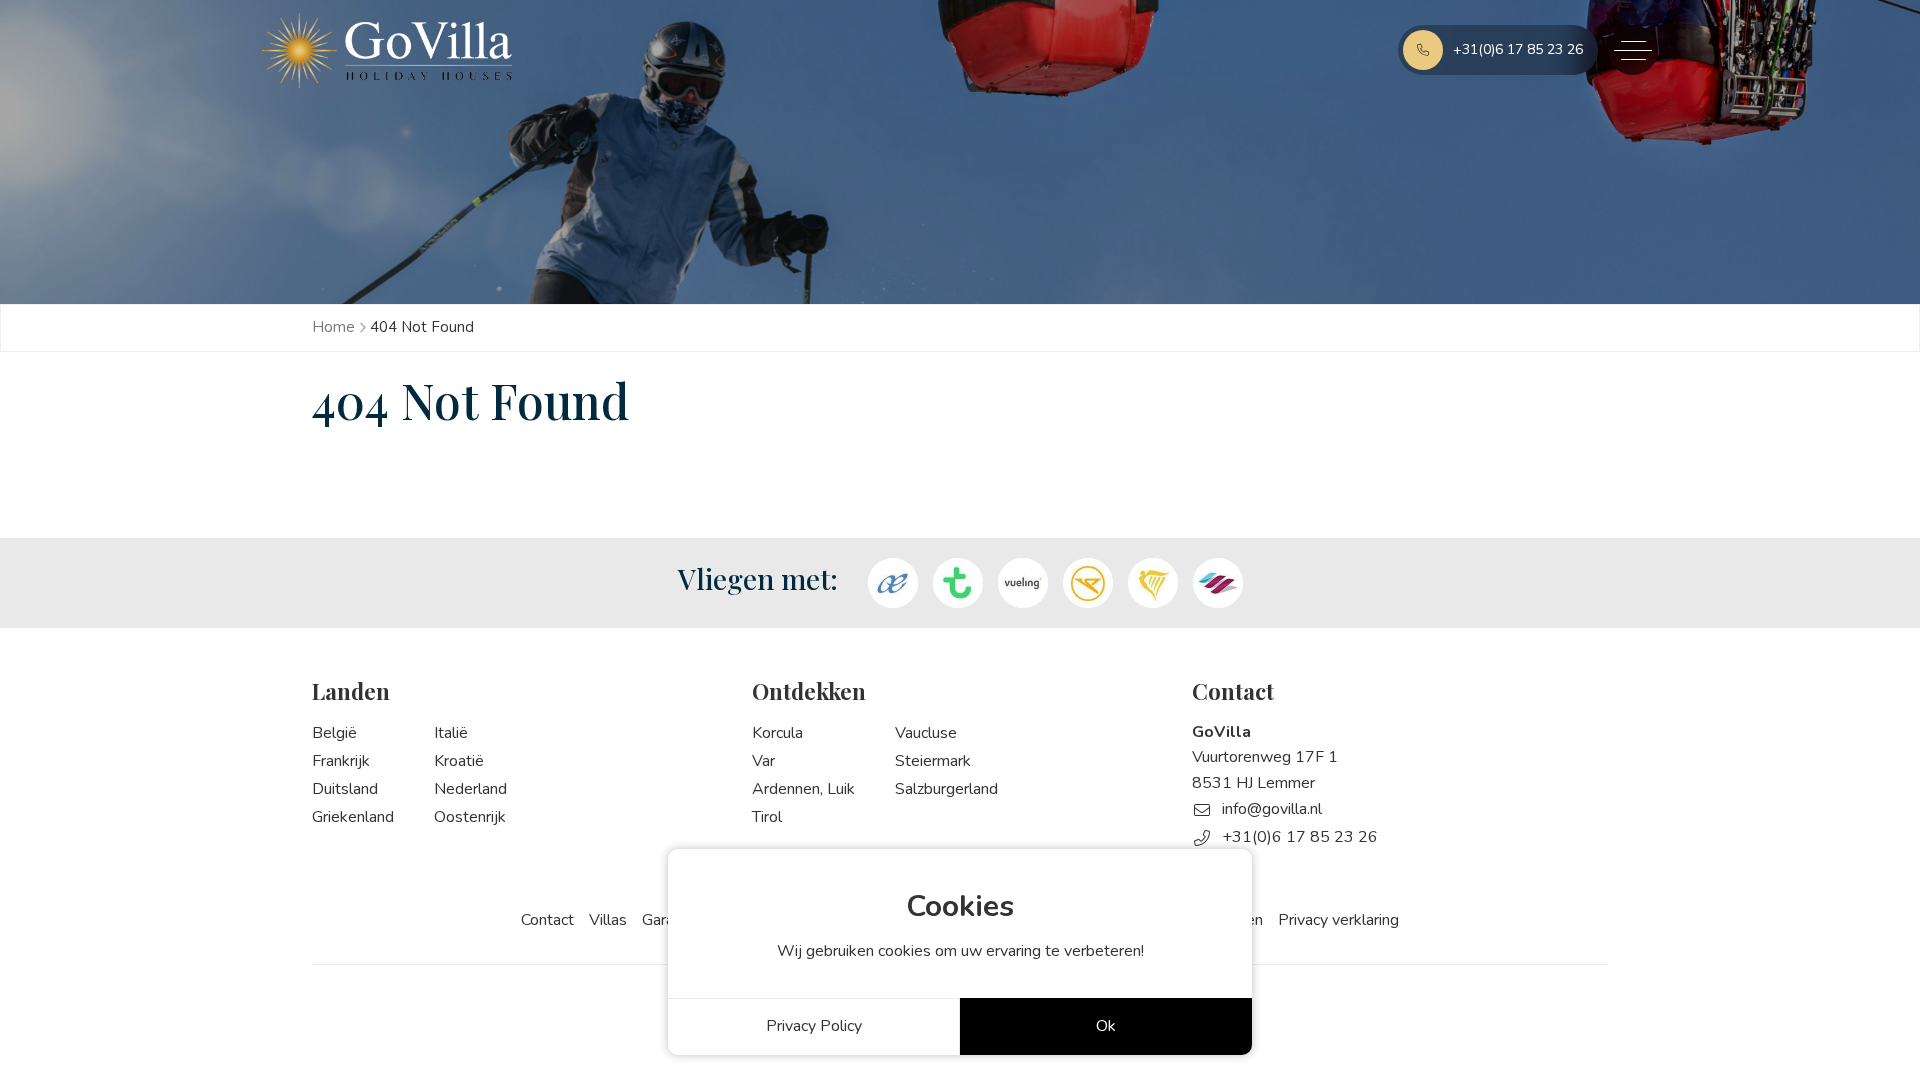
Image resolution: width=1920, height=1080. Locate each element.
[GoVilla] (387, 50)
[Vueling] (1023, 583)
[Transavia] (958, 583)
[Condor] (1088, 583)
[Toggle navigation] (1633, 50)
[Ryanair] (1153, 583)
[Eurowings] (1218, 583)
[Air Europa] (893, 583)
